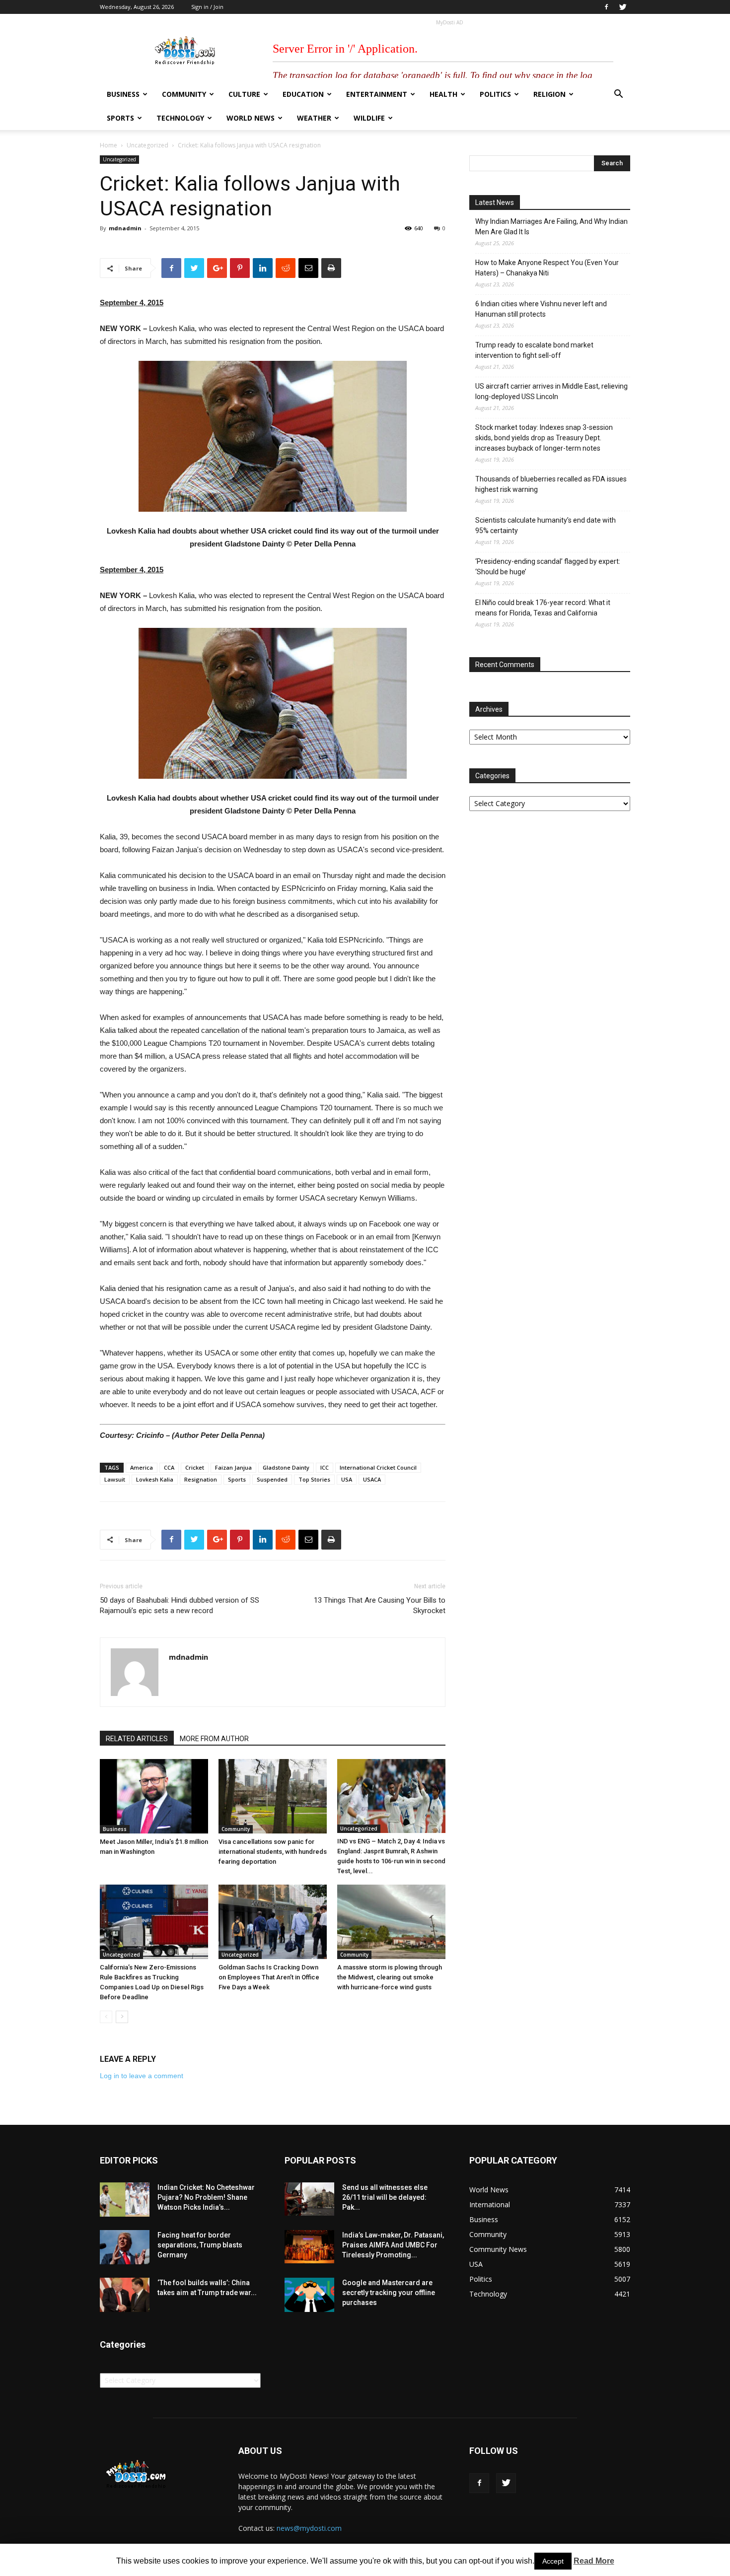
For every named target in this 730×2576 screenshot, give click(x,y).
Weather (314, 118)
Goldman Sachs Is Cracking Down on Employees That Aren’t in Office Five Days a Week (269, 1977)
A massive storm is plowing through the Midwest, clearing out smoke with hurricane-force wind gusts (390, 1977)
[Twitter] (623, 7)
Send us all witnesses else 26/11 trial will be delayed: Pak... (385, 2197)
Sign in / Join (207, 7)
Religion (549, 94)
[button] (618, 95)
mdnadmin (125, 228)
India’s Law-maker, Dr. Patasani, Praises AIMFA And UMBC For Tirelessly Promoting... (393, 2245)
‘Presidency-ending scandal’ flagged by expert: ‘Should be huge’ (548, 567)
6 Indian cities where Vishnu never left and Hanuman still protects (541, 309)
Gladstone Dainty (286, 1467)
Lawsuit (115, 1479)
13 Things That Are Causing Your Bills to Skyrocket (380, 1605)
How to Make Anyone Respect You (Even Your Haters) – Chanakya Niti (547, 268)
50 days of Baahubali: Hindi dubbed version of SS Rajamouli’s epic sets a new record (180, 1605)
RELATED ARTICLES (137, 1739)
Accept (553, 2561)
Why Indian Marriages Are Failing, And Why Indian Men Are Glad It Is (551, 227)
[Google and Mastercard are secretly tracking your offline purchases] (309, 2295)
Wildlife (369, 118)
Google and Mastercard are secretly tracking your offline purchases (389, 2293)
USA (347, 1479)
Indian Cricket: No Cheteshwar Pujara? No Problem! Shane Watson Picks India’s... (206, 2197)
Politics (495, 94)
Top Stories (314, 1479)
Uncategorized (147, 145)
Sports (120, 118)
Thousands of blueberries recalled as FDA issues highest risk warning (551, 484)
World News (251, 118)
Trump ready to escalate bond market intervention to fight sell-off (534, 350)
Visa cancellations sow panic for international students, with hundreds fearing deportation (273, 1852)
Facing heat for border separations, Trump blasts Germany (200, 2245)
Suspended (272, 1479)
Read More (594, 2561)
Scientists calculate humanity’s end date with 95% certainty (546, 525)
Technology (180, 118)
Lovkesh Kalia (155, 1479)
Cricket (195, 1467)
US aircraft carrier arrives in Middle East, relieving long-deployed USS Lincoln (551, 391)
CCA (169, 1467)
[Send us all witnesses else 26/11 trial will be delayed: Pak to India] (309, 2199)
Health (443, 94)
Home (109, 145)
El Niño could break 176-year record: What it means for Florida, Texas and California (543, 608)
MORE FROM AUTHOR (214, 1739)
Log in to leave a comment (142, 2076)
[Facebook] (606, 7)
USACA (372, 1479)
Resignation (201, 1479)
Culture (244, 94)
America (142, 1467)
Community (184, 94)
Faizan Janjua (233, 1467)
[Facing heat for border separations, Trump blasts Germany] (125, 2247)
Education (303, 94)
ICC (325, 1467)
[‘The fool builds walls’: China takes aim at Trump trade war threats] (125, 2295)
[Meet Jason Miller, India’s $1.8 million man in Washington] (154, 1796)
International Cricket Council (378, 1467)
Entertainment (377, 94)
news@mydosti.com (309, 2528)
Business (123, 94)
